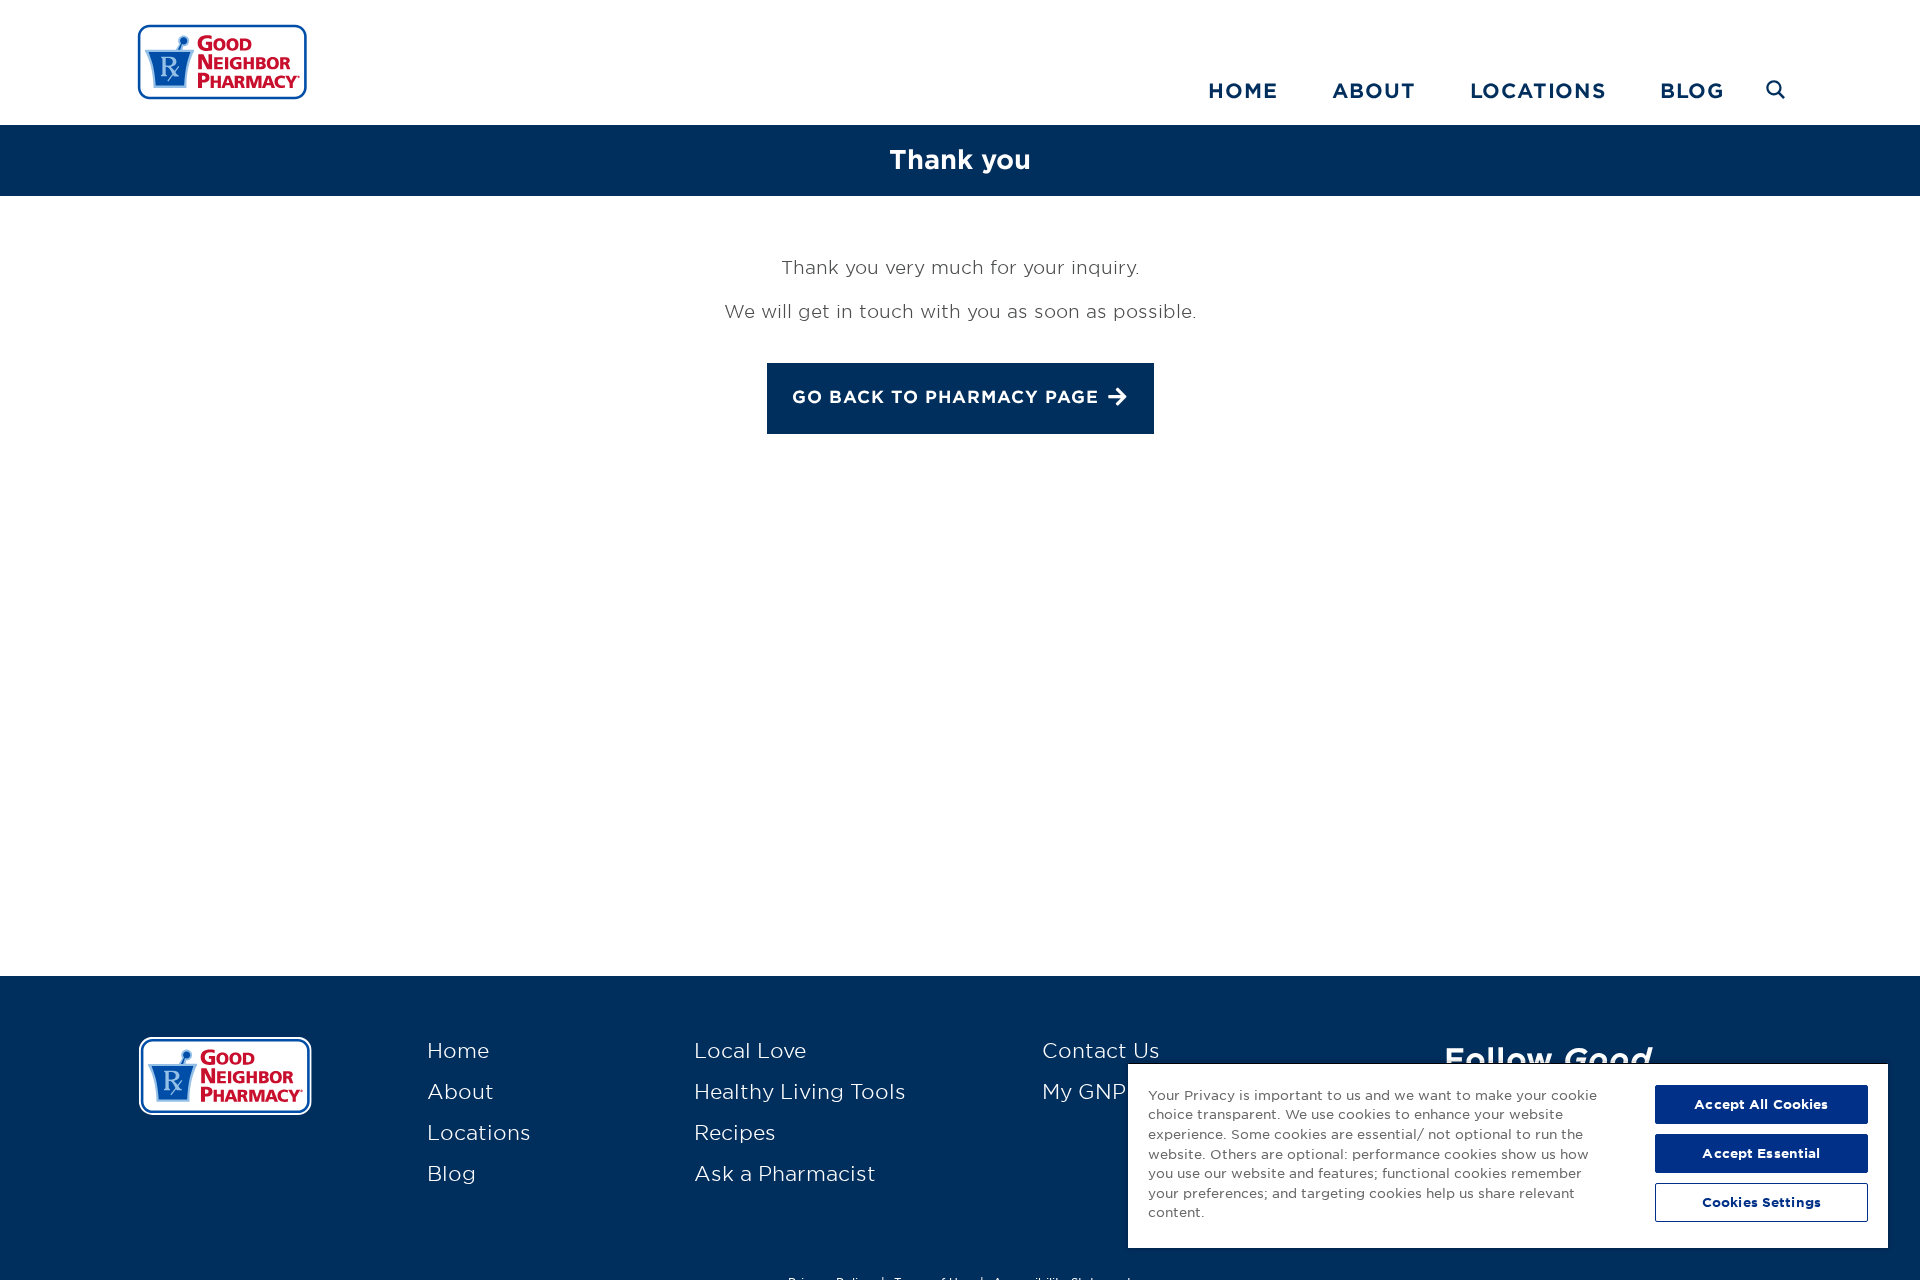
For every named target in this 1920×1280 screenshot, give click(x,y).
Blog (1692, 90)
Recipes (735, 1132)
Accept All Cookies (1761, 1104)
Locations (1538, 90)
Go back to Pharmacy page (945, 396)
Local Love (750, 1050)
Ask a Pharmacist (785, 1173)
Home (1242, 90)
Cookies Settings (1761, 1202)
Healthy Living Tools (800, 1091)
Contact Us (1101, 1050)
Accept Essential (1761, 1153)
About (1374, 90)
